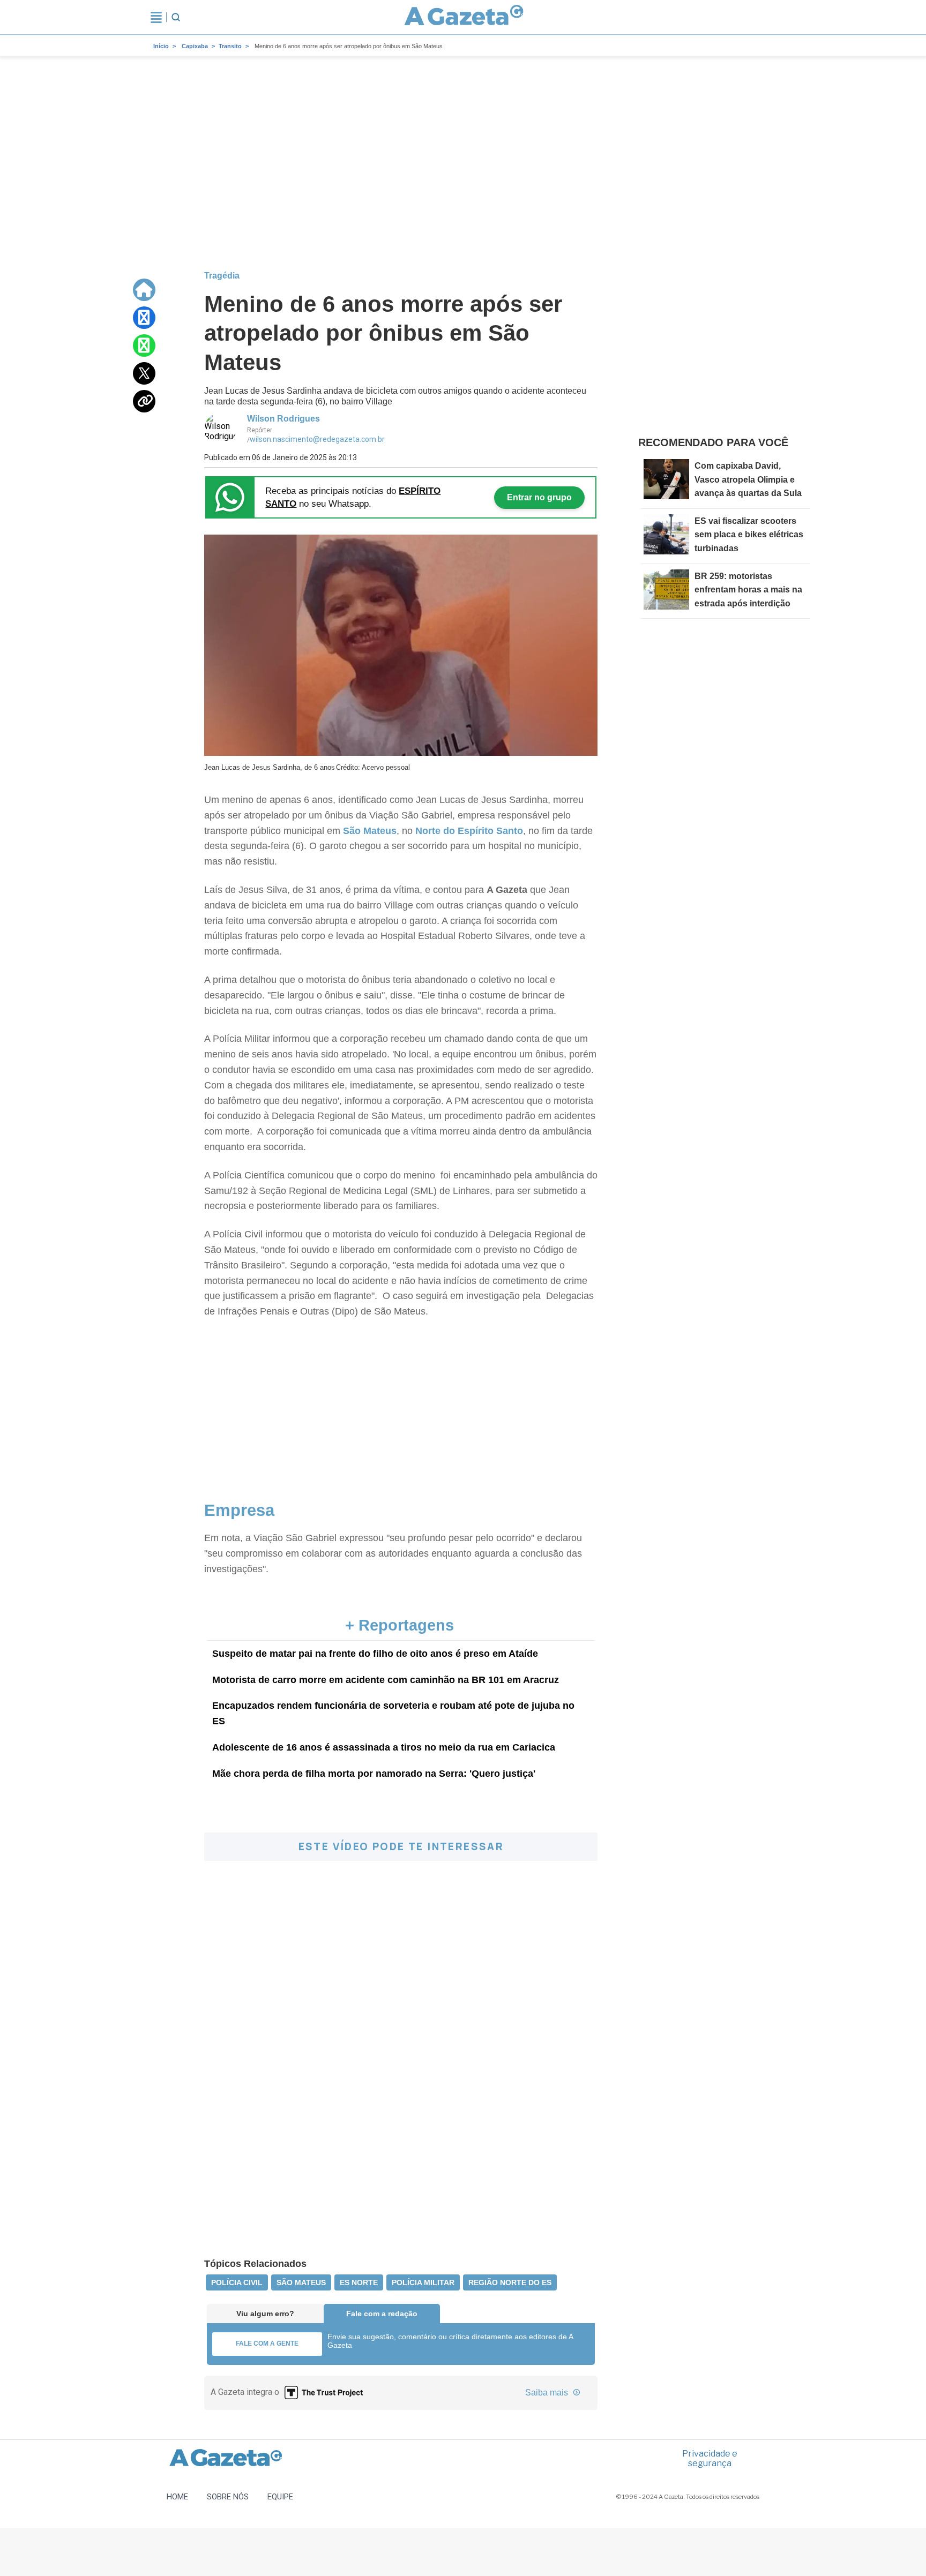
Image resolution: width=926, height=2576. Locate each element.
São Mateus (368, 831)
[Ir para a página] (464, 17)
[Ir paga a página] (144, 290)
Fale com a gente (267, 2344)
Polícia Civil (237, 2282)
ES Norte (359, 2282)
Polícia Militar (423, 2282)
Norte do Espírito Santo (469, 831)
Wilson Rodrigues (283, 419)
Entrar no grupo (539, 497)
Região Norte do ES (510, 2282)
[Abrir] (156, 17)
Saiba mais (548, 2393)
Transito (230, 46)
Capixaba (195, 46)
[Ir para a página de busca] (176, 17)
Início (161, 46)
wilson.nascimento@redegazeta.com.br (317, 439)
